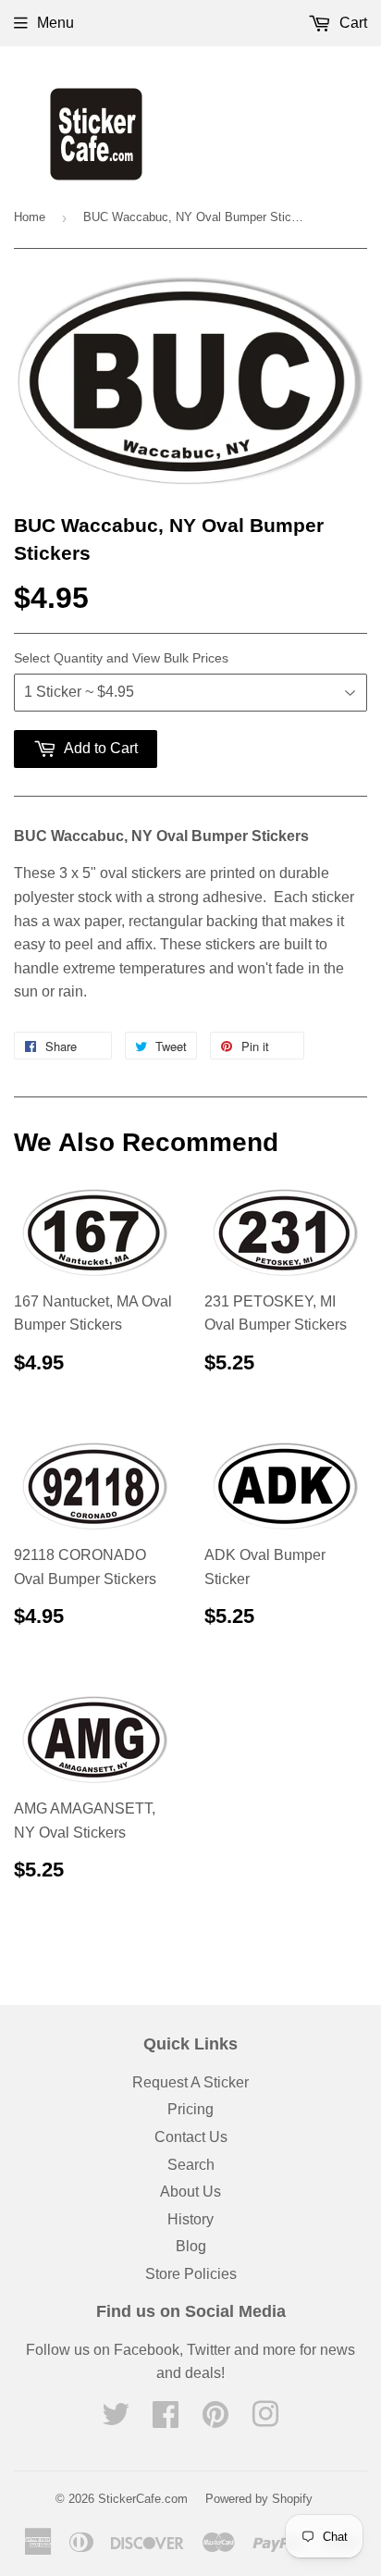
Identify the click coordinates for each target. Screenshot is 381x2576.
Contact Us (191, 2137)
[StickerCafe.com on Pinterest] (215, 2420)
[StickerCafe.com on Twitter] (116, 2420)
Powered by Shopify (259, 2499)
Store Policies (191, 2274)
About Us (190, 2192)
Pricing (190, 2109)
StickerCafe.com (143, 2499)
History (190, 2219)
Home (30, 217)
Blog (191, 2246)
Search (191, 2165)
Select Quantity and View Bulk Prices (121, 658)
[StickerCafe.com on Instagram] (265, 2420)
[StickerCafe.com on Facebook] (166, 2420)
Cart (351, 23)
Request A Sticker (190, 2082)
